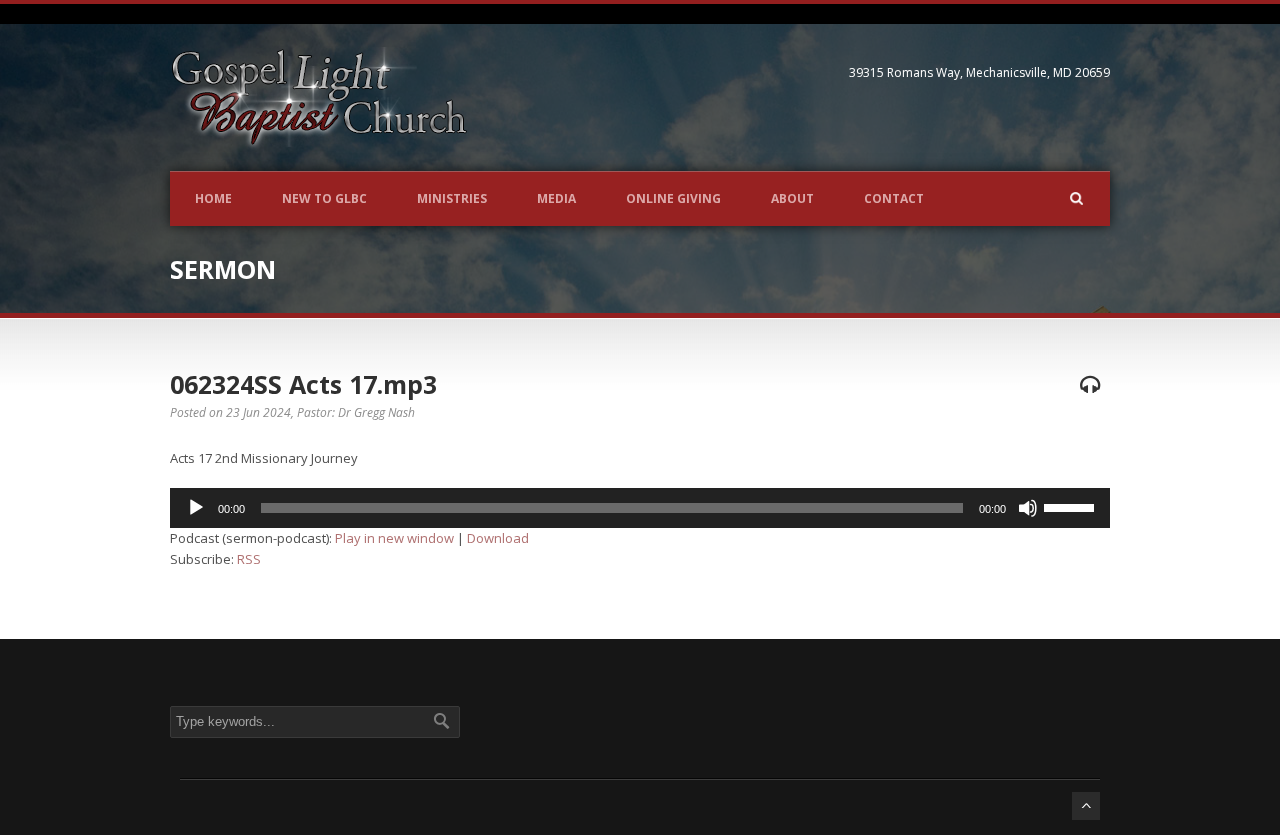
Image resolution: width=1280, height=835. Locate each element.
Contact (894, 198)
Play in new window (394, 538)
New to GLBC (324, 198)
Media (556, 198)
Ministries (452, 198)
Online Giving (673, 198)
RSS (249, 559)
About (792, 198)
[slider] (1072, 506)
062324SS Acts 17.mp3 (303, 384)
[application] (640, 508)
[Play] (196, 508)
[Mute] (1028, 508)
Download (498, 538)
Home (213, 198)
